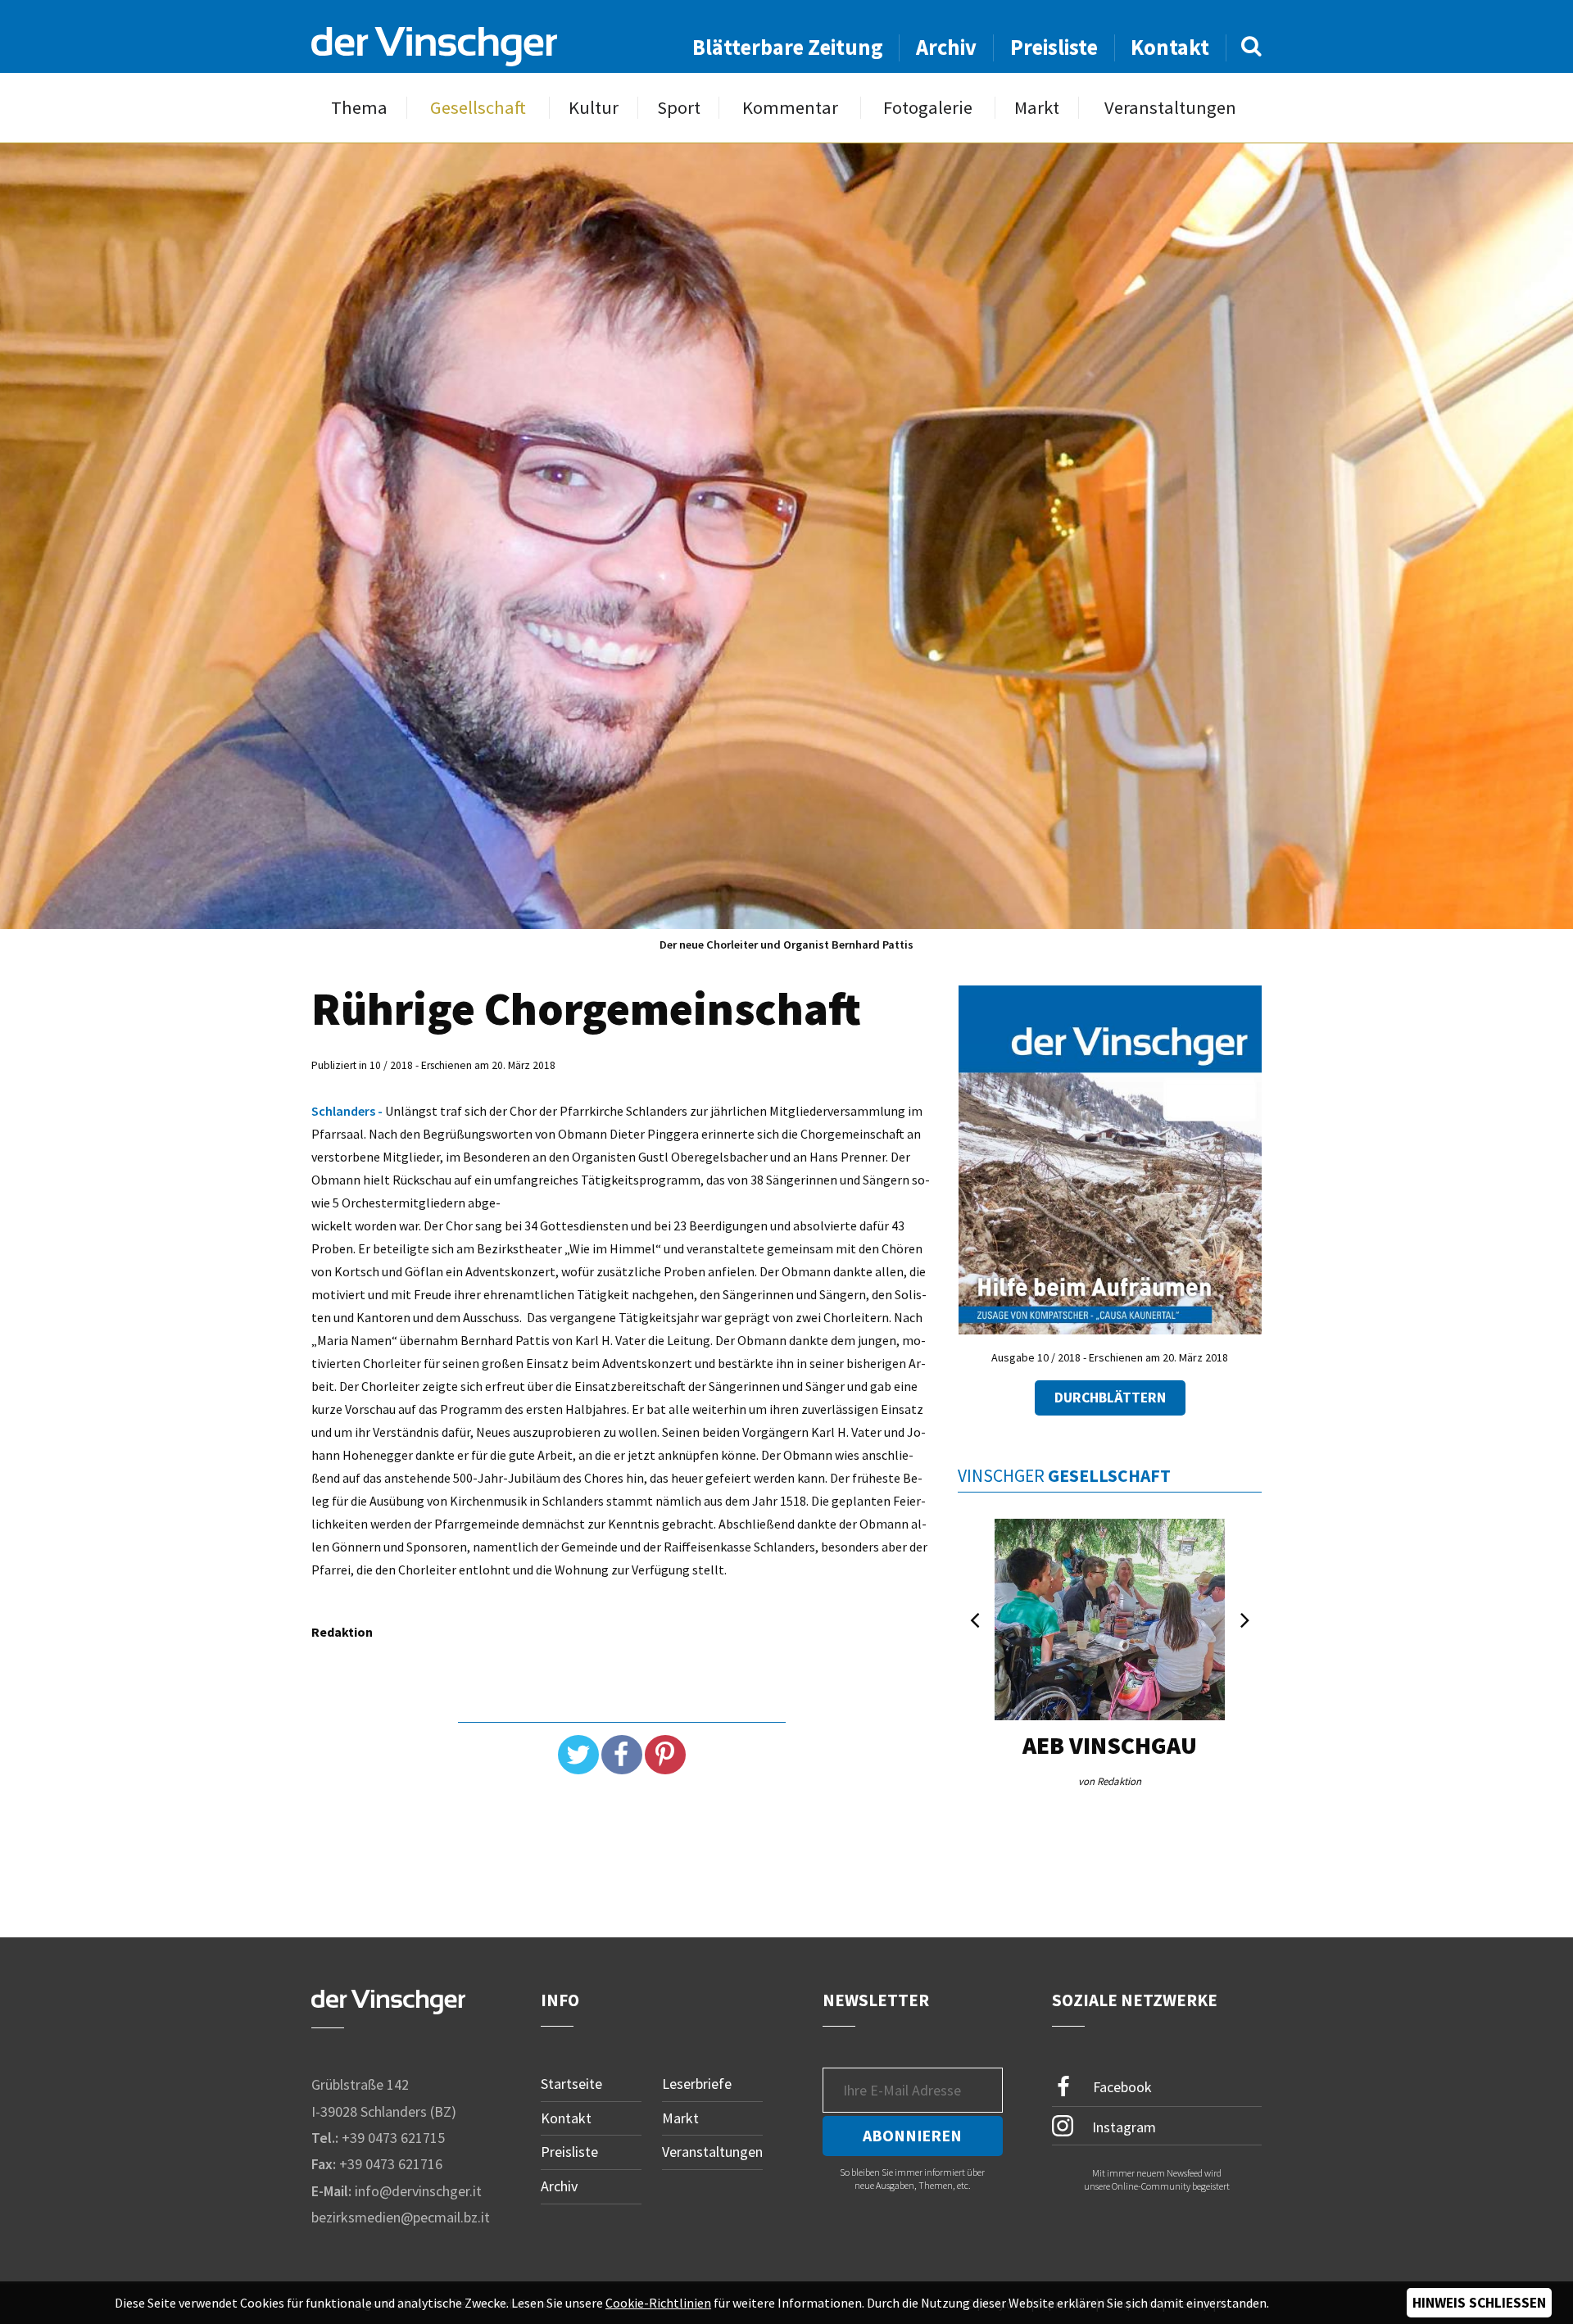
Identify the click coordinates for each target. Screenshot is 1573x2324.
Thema (359, 108)
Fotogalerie (928, 108)
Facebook (1121, 2087)
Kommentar (790, 108)
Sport (679, 108)
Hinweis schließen (1479, 2303)
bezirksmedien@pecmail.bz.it (401, 2217)
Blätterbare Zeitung (788, 47)
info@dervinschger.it (418, 2191)
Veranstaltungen (1170, 108)
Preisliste (1054, 47)
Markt (1037, 108)
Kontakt (1170, 47)
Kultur (594, 108)
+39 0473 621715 (393, 2138)
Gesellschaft (478, 108)
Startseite (571, 2084)
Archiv (946, 47)
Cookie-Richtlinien (658, 2303)
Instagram (1122, 2126)
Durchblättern (1110, 1398)
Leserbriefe (697, 2084)
